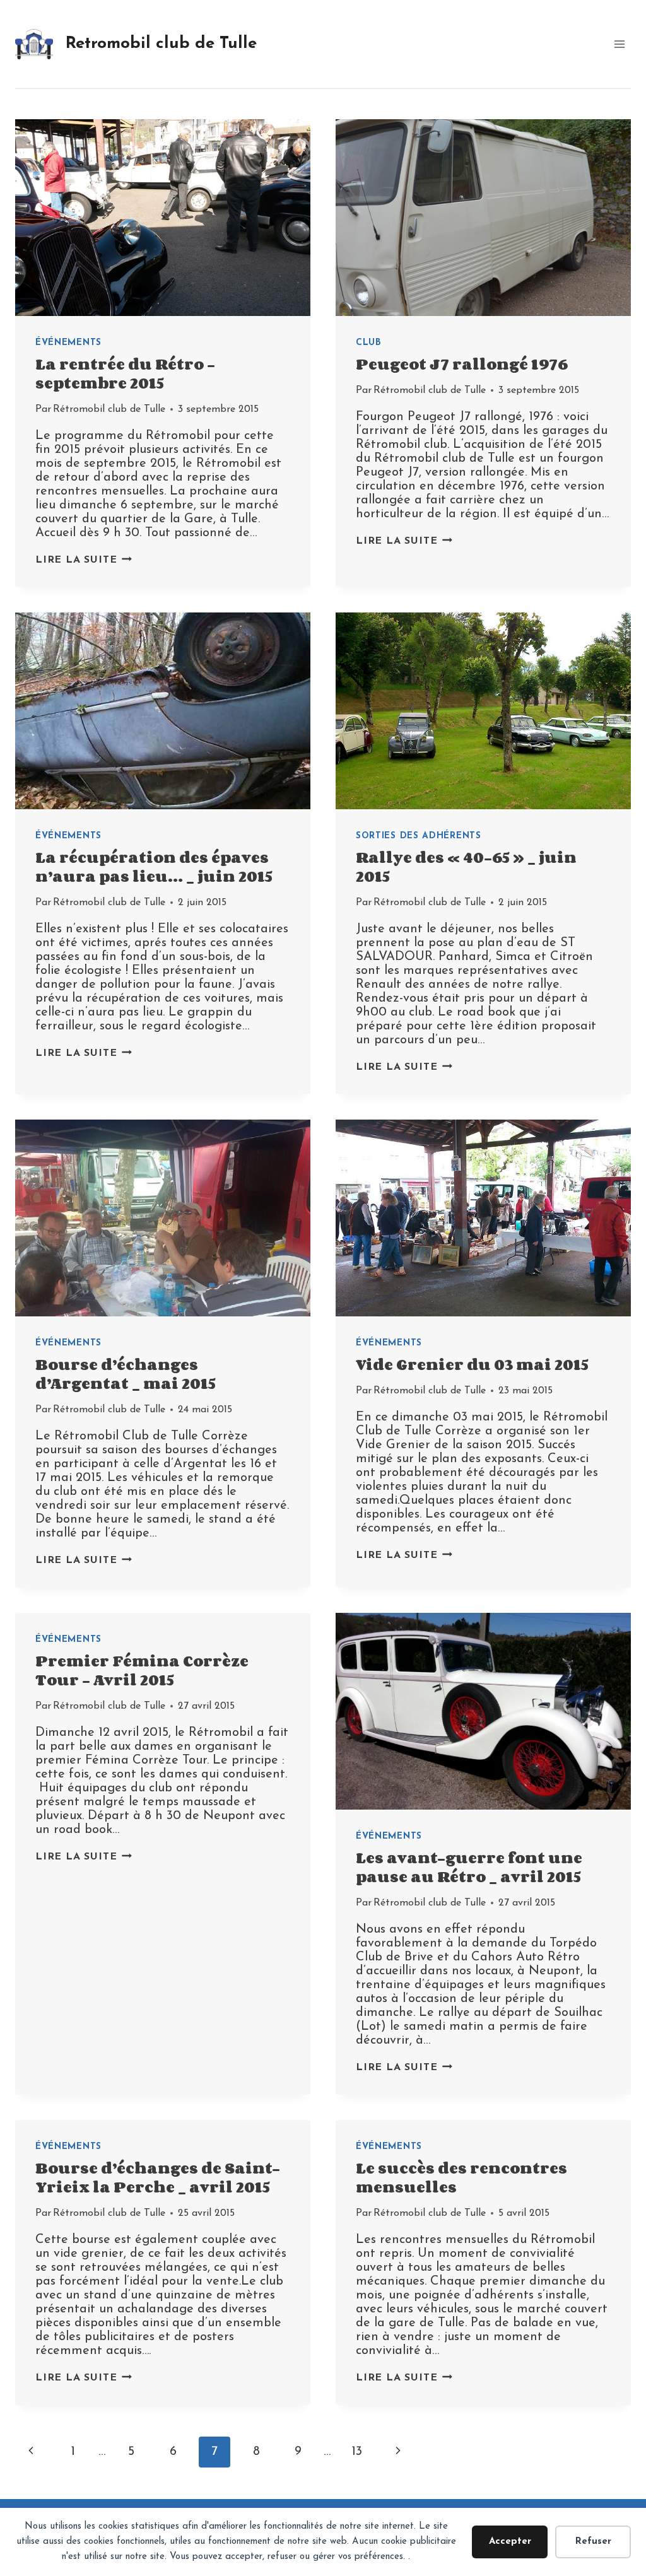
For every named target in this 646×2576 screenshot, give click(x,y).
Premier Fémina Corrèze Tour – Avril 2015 (142, 1670)
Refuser (593, 2542)
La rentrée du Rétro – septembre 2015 (125, 373)
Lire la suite (84, 560)
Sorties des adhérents (419, 836)
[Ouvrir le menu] (619, 44)
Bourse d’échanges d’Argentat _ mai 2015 (126, 1373)
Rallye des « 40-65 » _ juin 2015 (466, 866)
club (369, 343)
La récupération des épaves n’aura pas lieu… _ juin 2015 (154, 866)
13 (357, 2452)
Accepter (510, 2542)
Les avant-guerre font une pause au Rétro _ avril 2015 (469, 1867)
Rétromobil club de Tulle (109, 409)
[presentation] (163, 218)
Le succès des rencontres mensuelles (461, 2177)
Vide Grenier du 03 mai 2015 (472, 1364)
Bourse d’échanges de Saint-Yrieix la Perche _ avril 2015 (158, 2177)
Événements (68, 343)
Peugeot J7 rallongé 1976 (462, 364)
